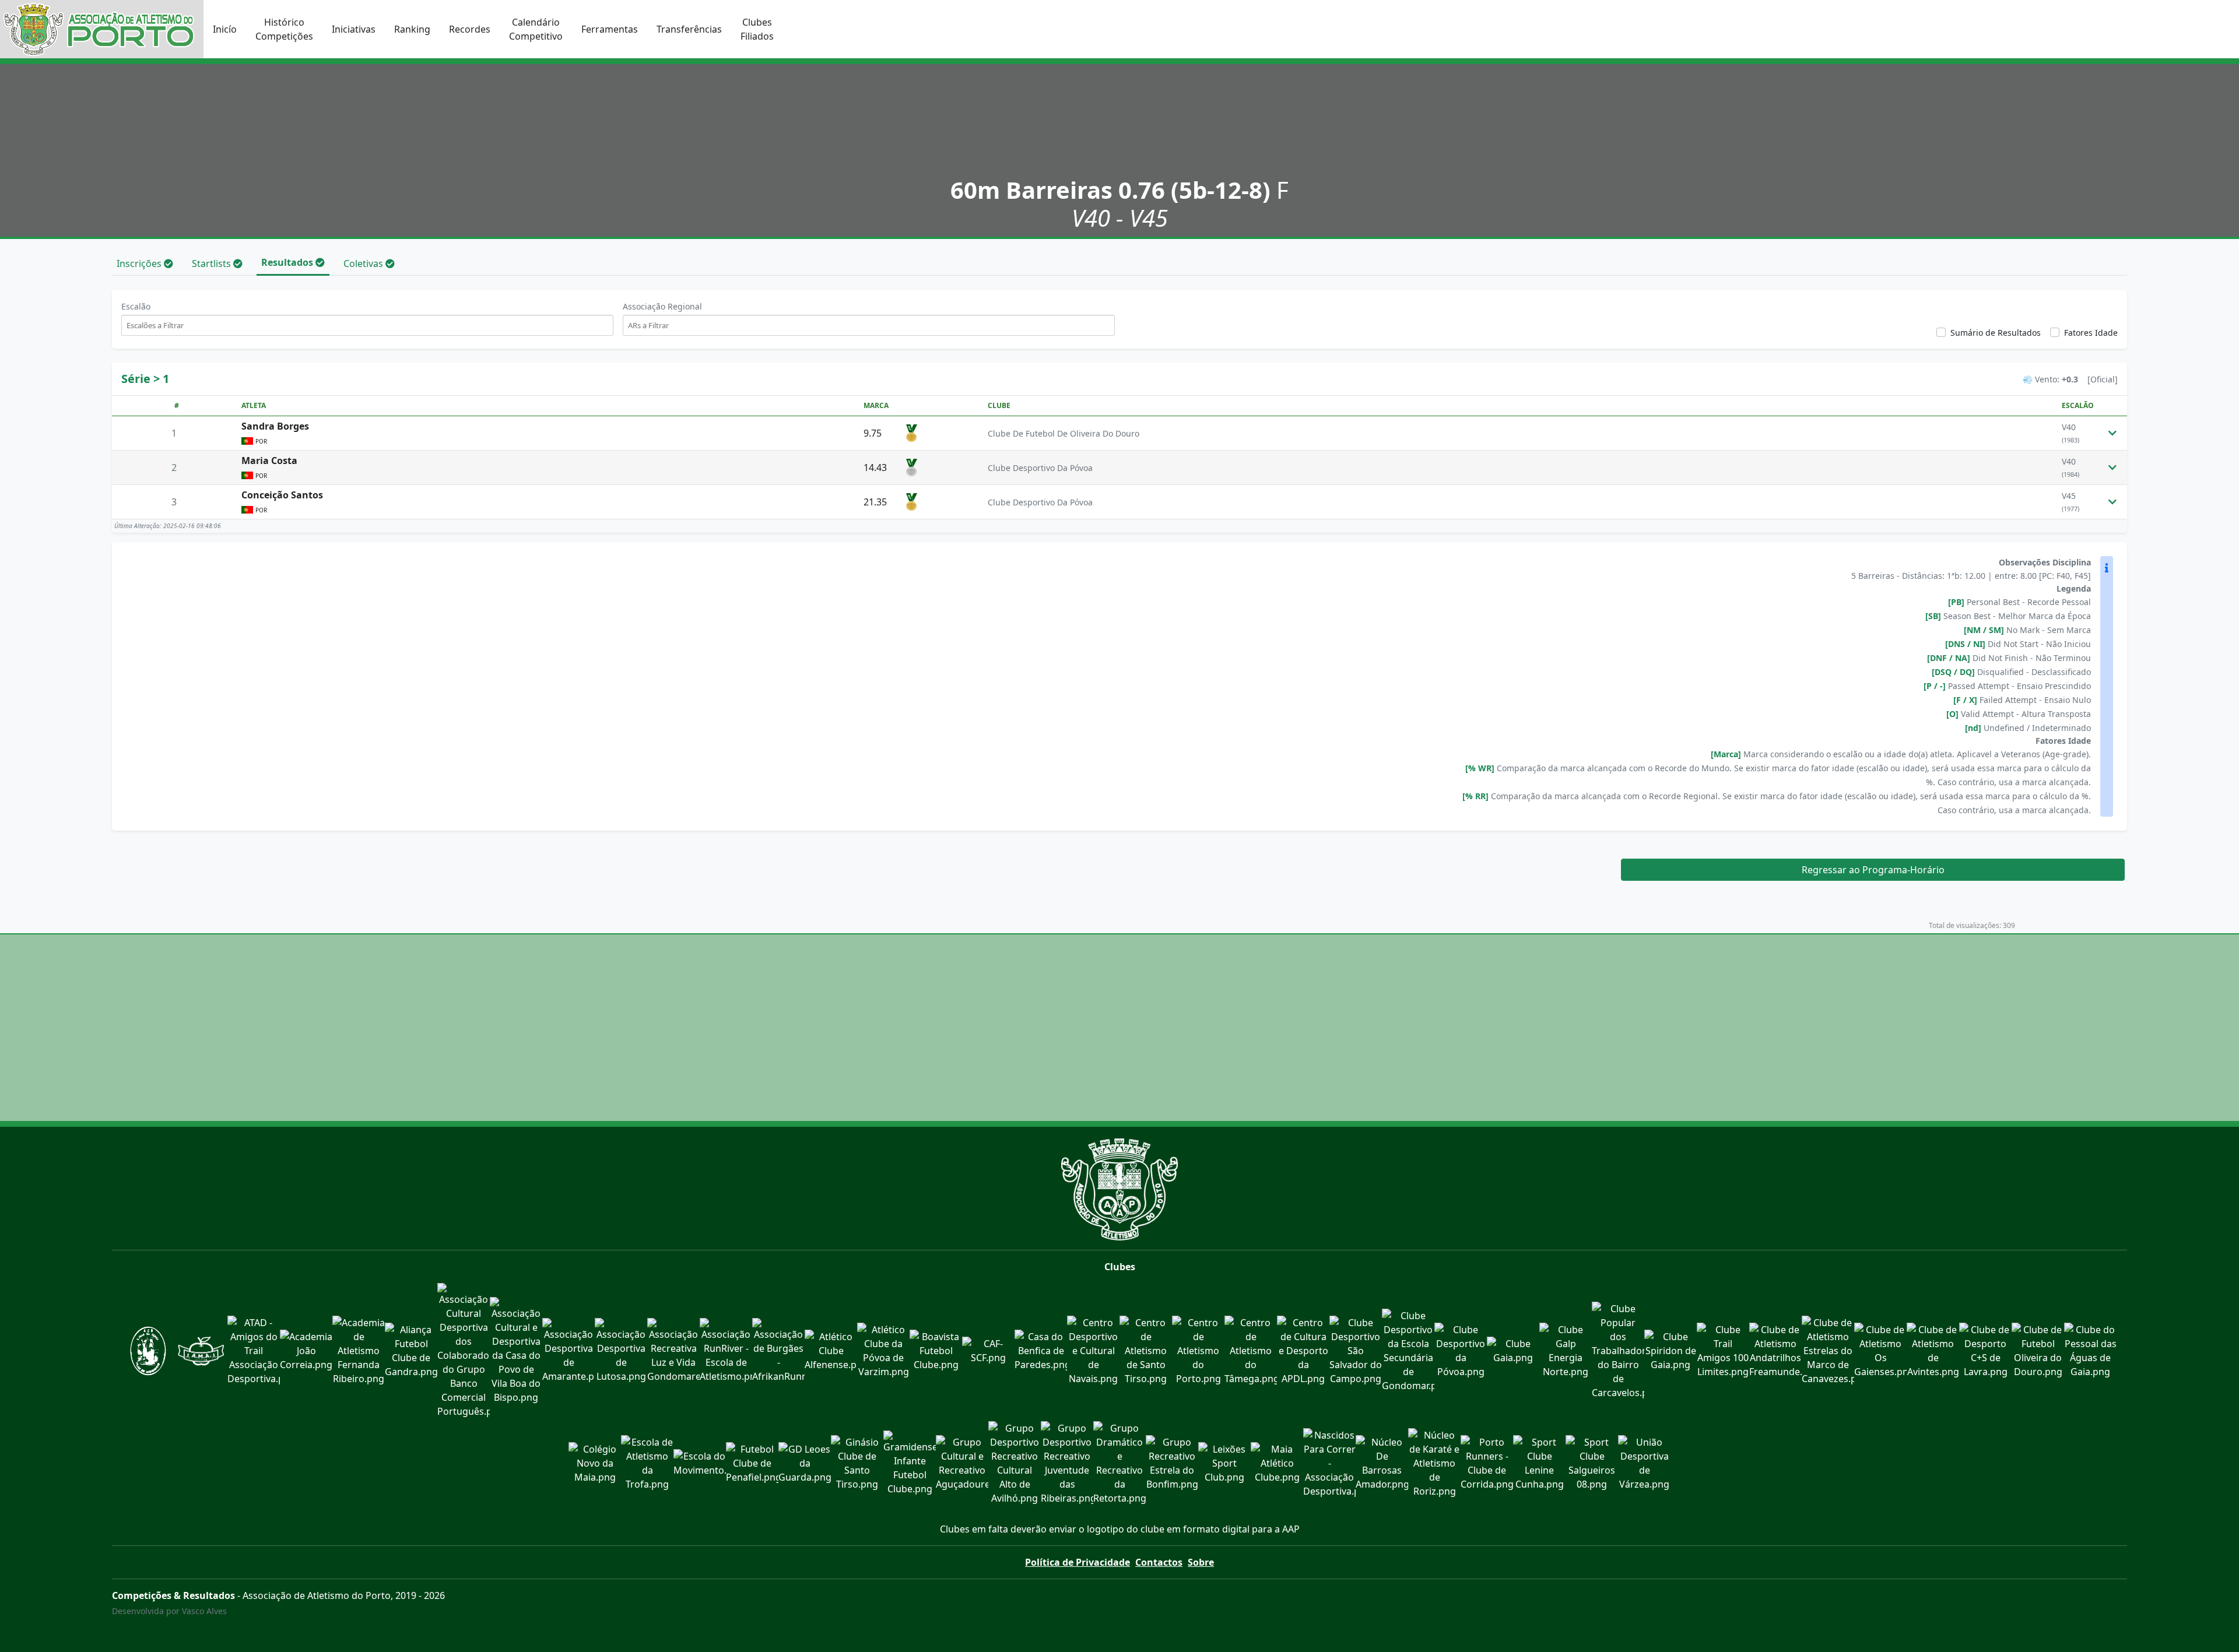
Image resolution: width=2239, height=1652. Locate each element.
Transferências (689, 29)
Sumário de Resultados (1996, 333)
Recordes (470, 29)
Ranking (412, 29)
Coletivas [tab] (364, 263)
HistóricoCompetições (284, 29)
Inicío (225, 29)
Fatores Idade (2091, 333)
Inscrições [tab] (140, 263)
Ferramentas (610, 29)
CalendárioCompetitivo (536, 29)
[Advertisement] (1119, 1028)
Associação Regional (662, 306)
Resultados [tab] (288, 262)
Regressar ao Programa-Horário (1873, 870)
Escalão (136, 306)
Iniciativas (354, 29)
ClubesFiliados (757, 29)
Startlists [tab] (213, 263)
